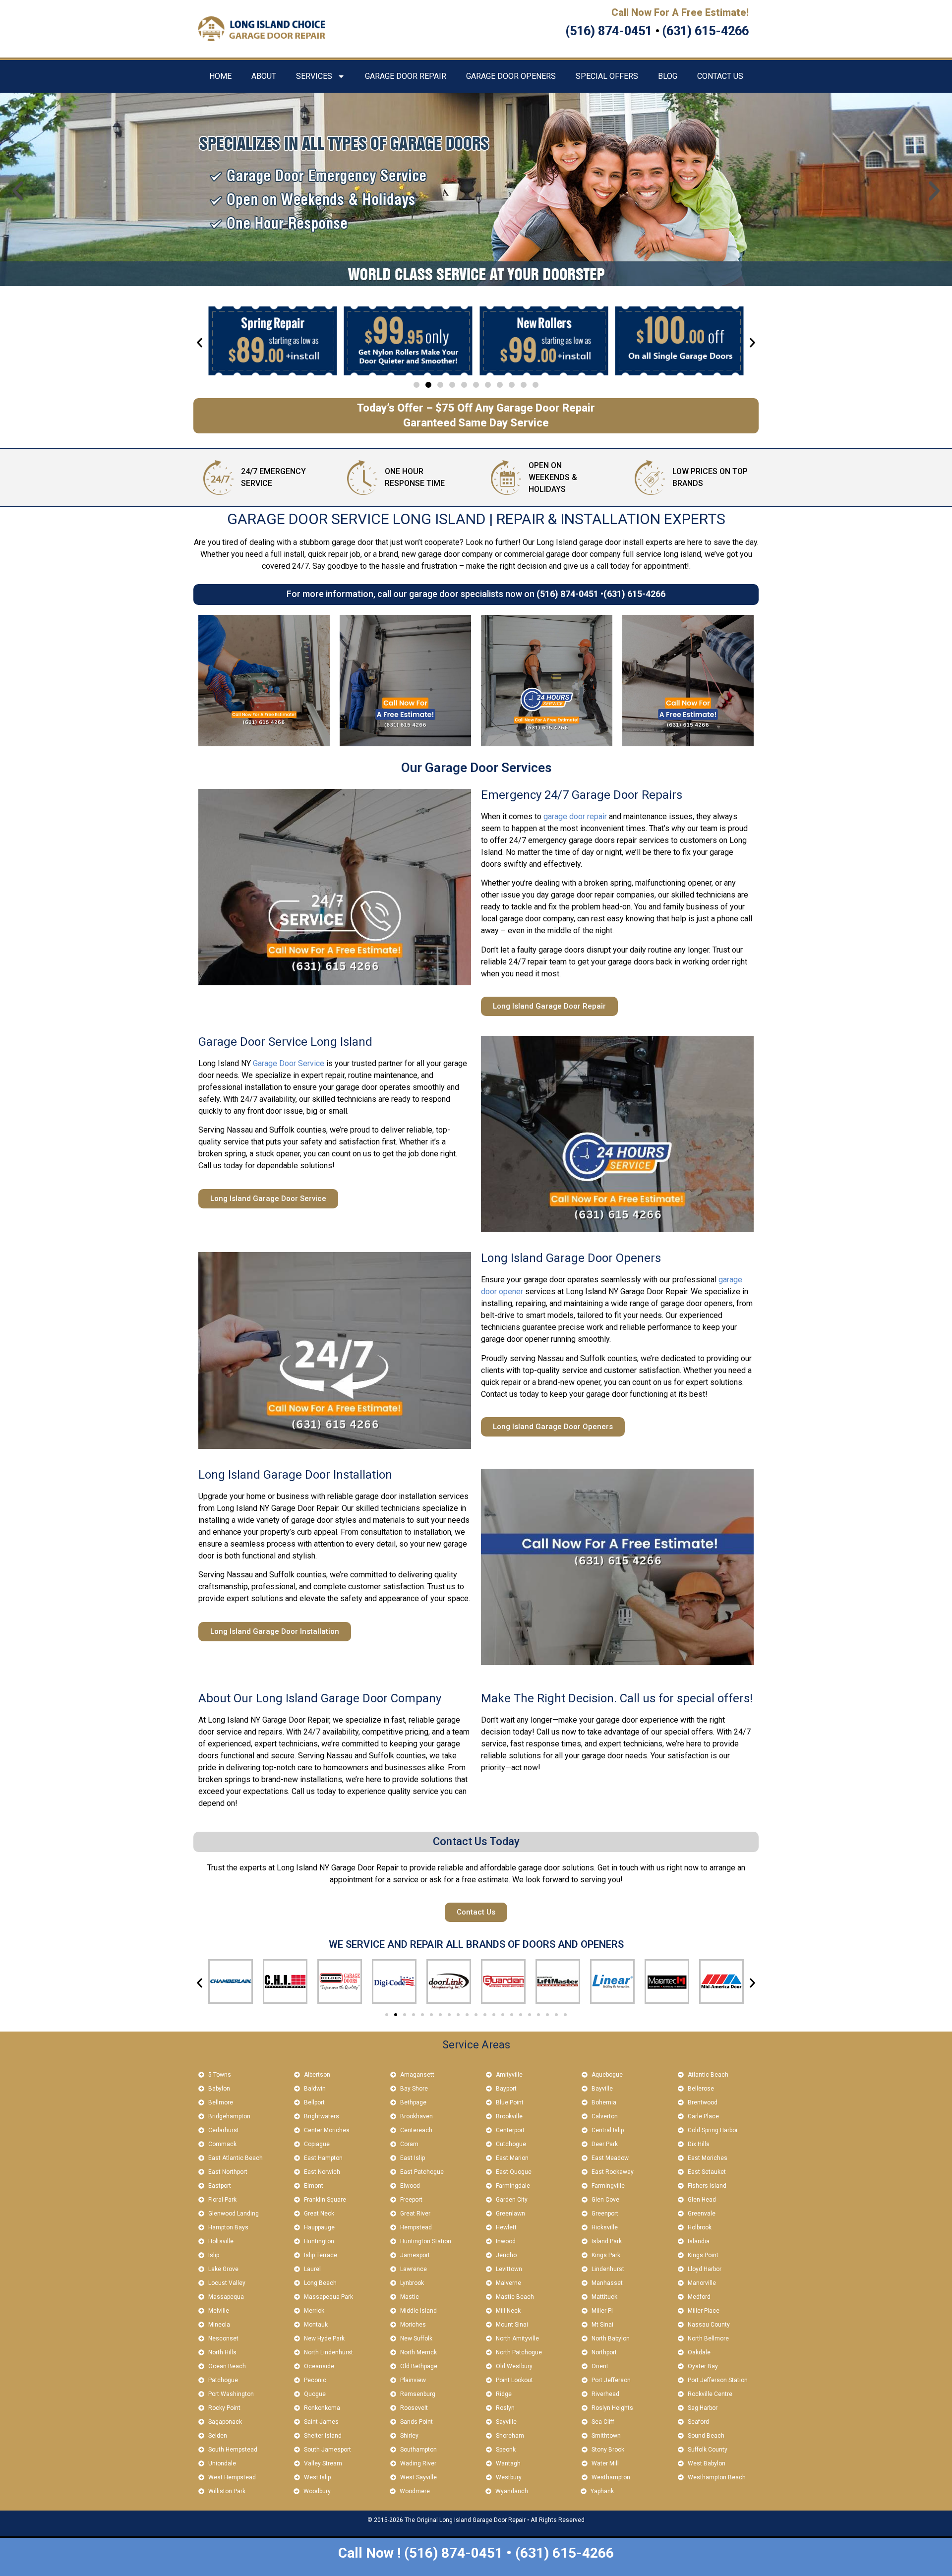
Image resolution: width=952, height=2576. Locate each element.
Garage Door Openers (511, 76)
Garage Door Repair (406, 76)
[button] (18, 191)
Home (220, 76)
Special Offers (607, 76)
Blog (668, 76)
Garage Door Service (289, 1063)
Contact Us (720, 76)
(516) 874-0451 (567, 594)
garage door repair (575, 816)
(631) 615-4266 (634, 594)
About (264, 76)
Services (314, 76)
